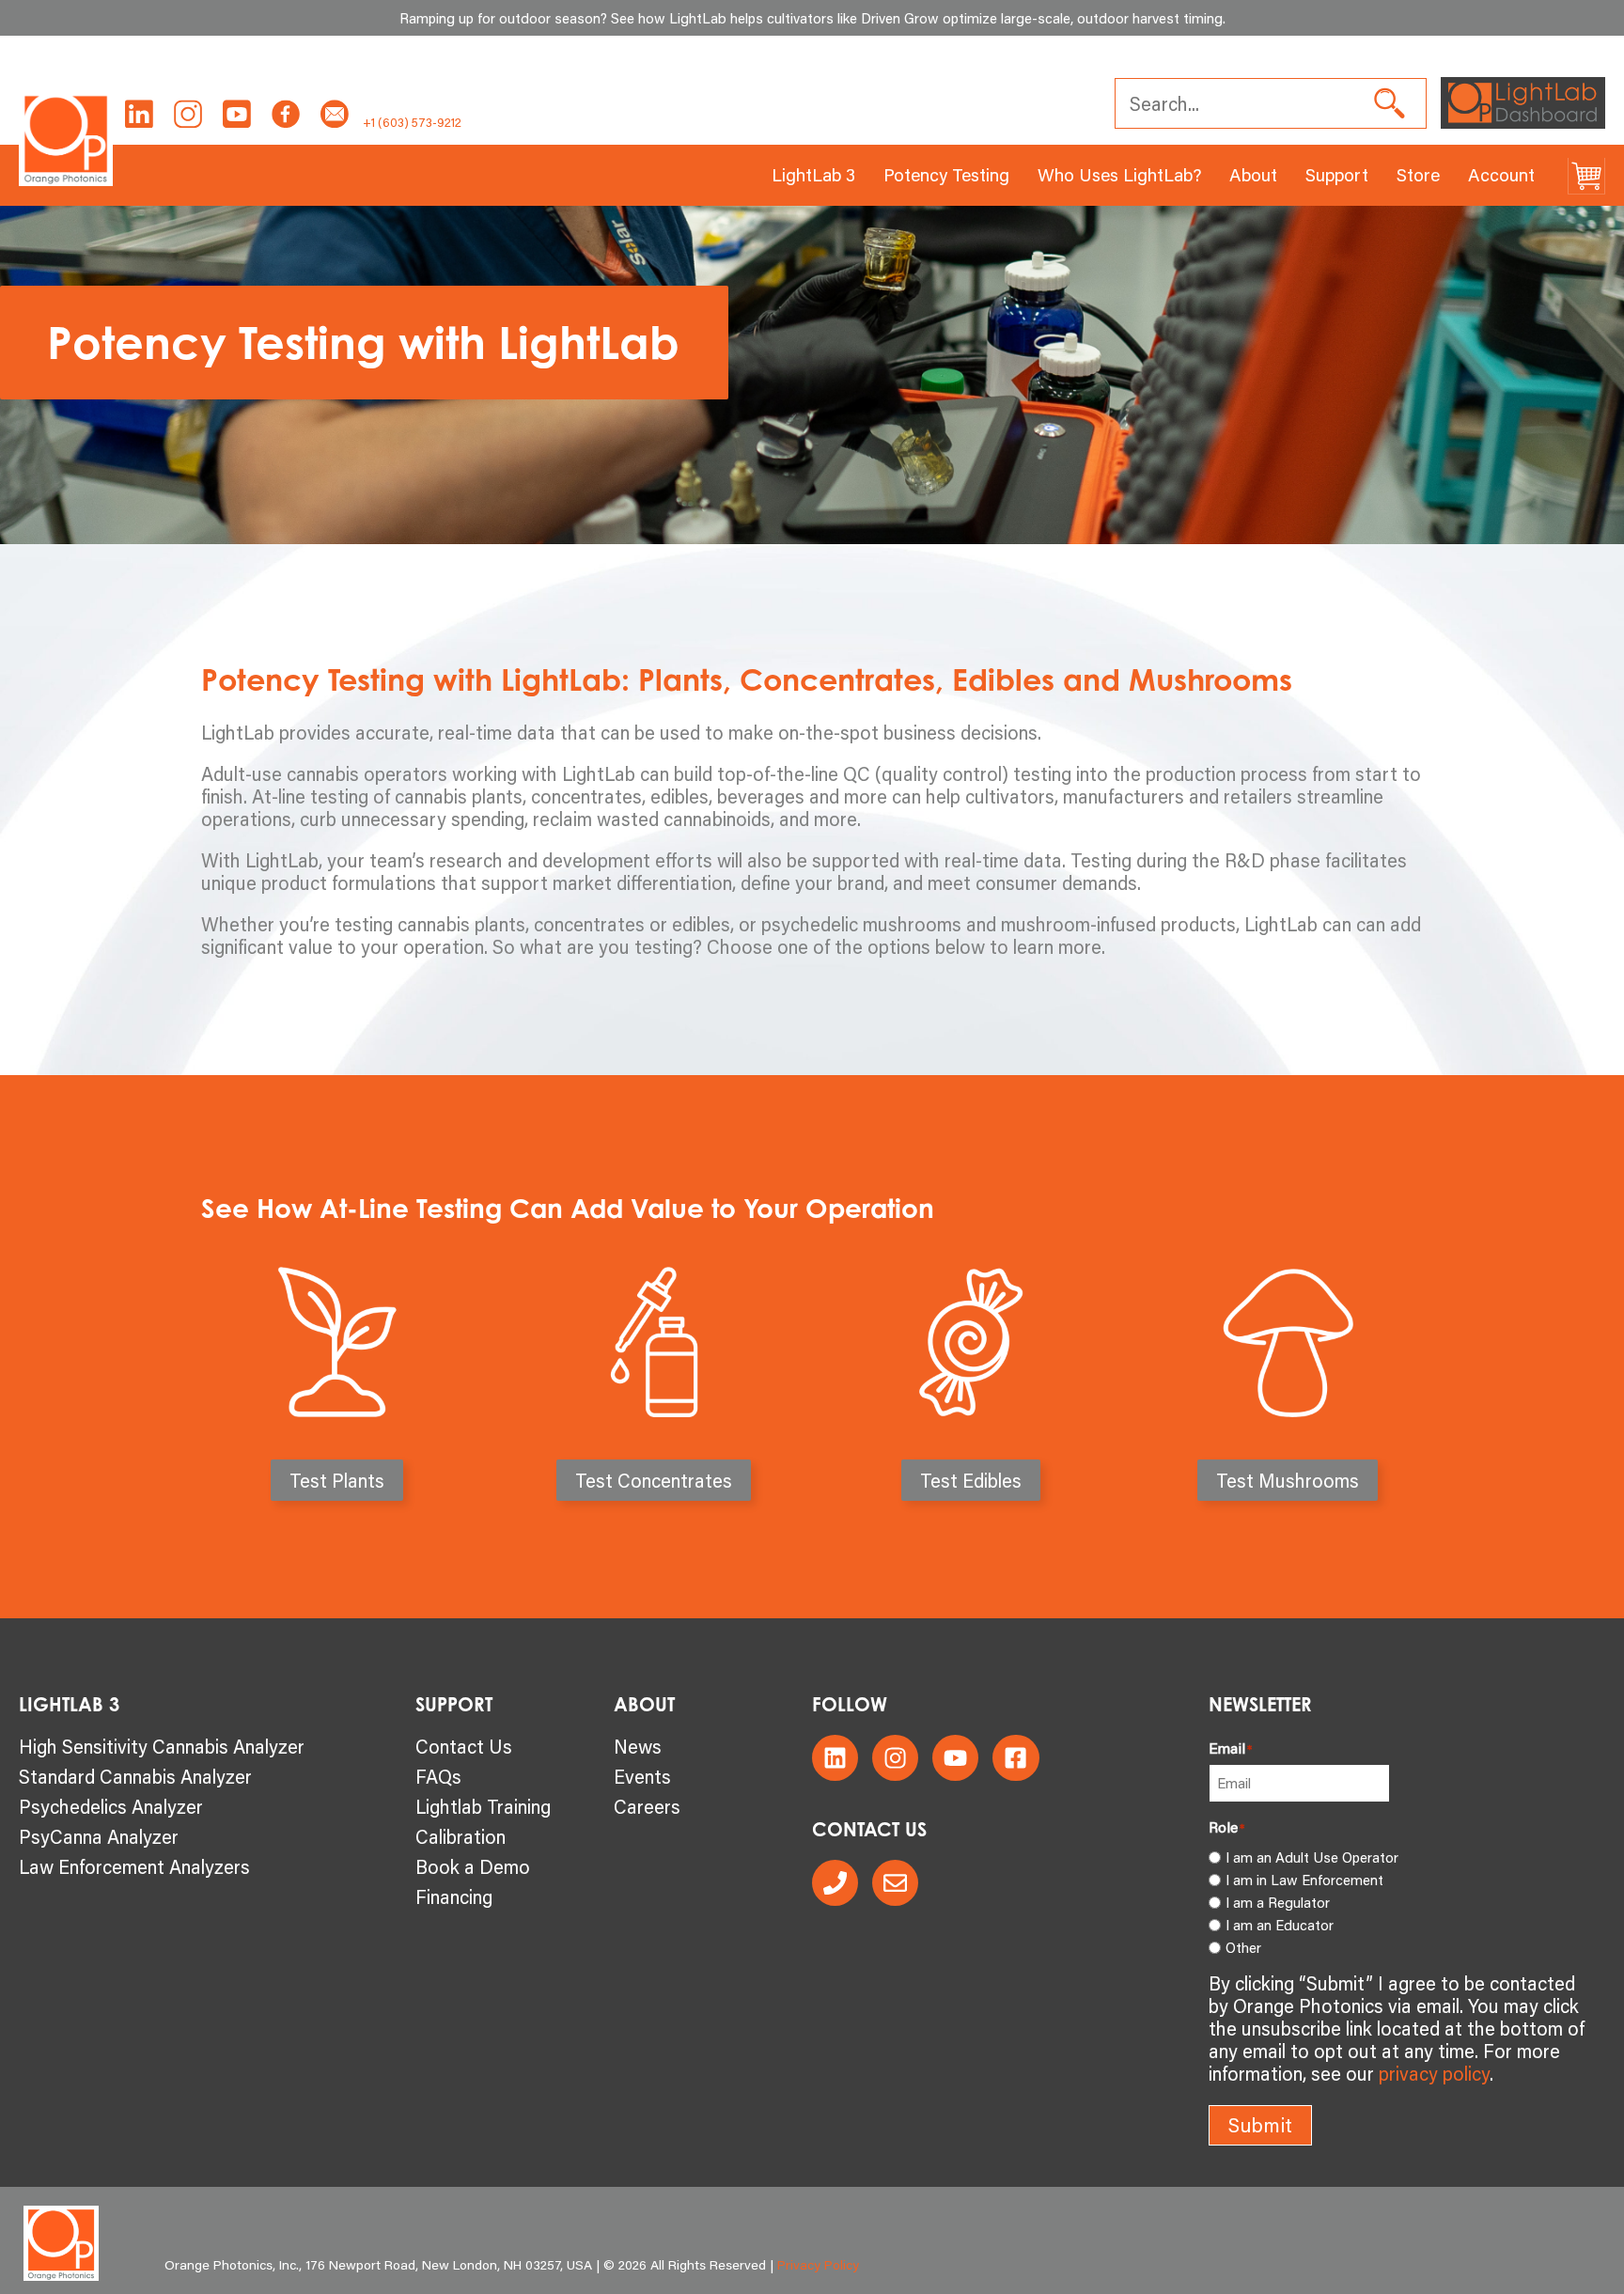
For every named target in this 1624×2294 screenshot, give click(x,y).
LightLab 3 (813, 174)
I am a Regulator (1278, 1902)
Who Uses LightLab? (1119, 174)
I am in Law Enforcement (1304, 1880)
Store (1418, 174)
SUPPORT (454, 1704)
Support (1337, 174)
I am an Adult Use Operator (1312, 1857)
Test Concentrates (654, 1480)
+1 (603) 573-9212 (412, 122)
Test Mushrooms (1288, 1480)
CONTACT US (869, 1829)
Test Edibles (971, 1480)
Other (1243, 1947)
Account (1501, 174)
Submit (1260, 2125)
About (1253, 174)
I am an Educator (1280, 1925)
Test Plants (337, 1480)
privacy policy (1434, 2073)
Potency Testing (946, 174)
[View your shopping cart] (1586, 175)
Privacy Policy (818, 2265)
